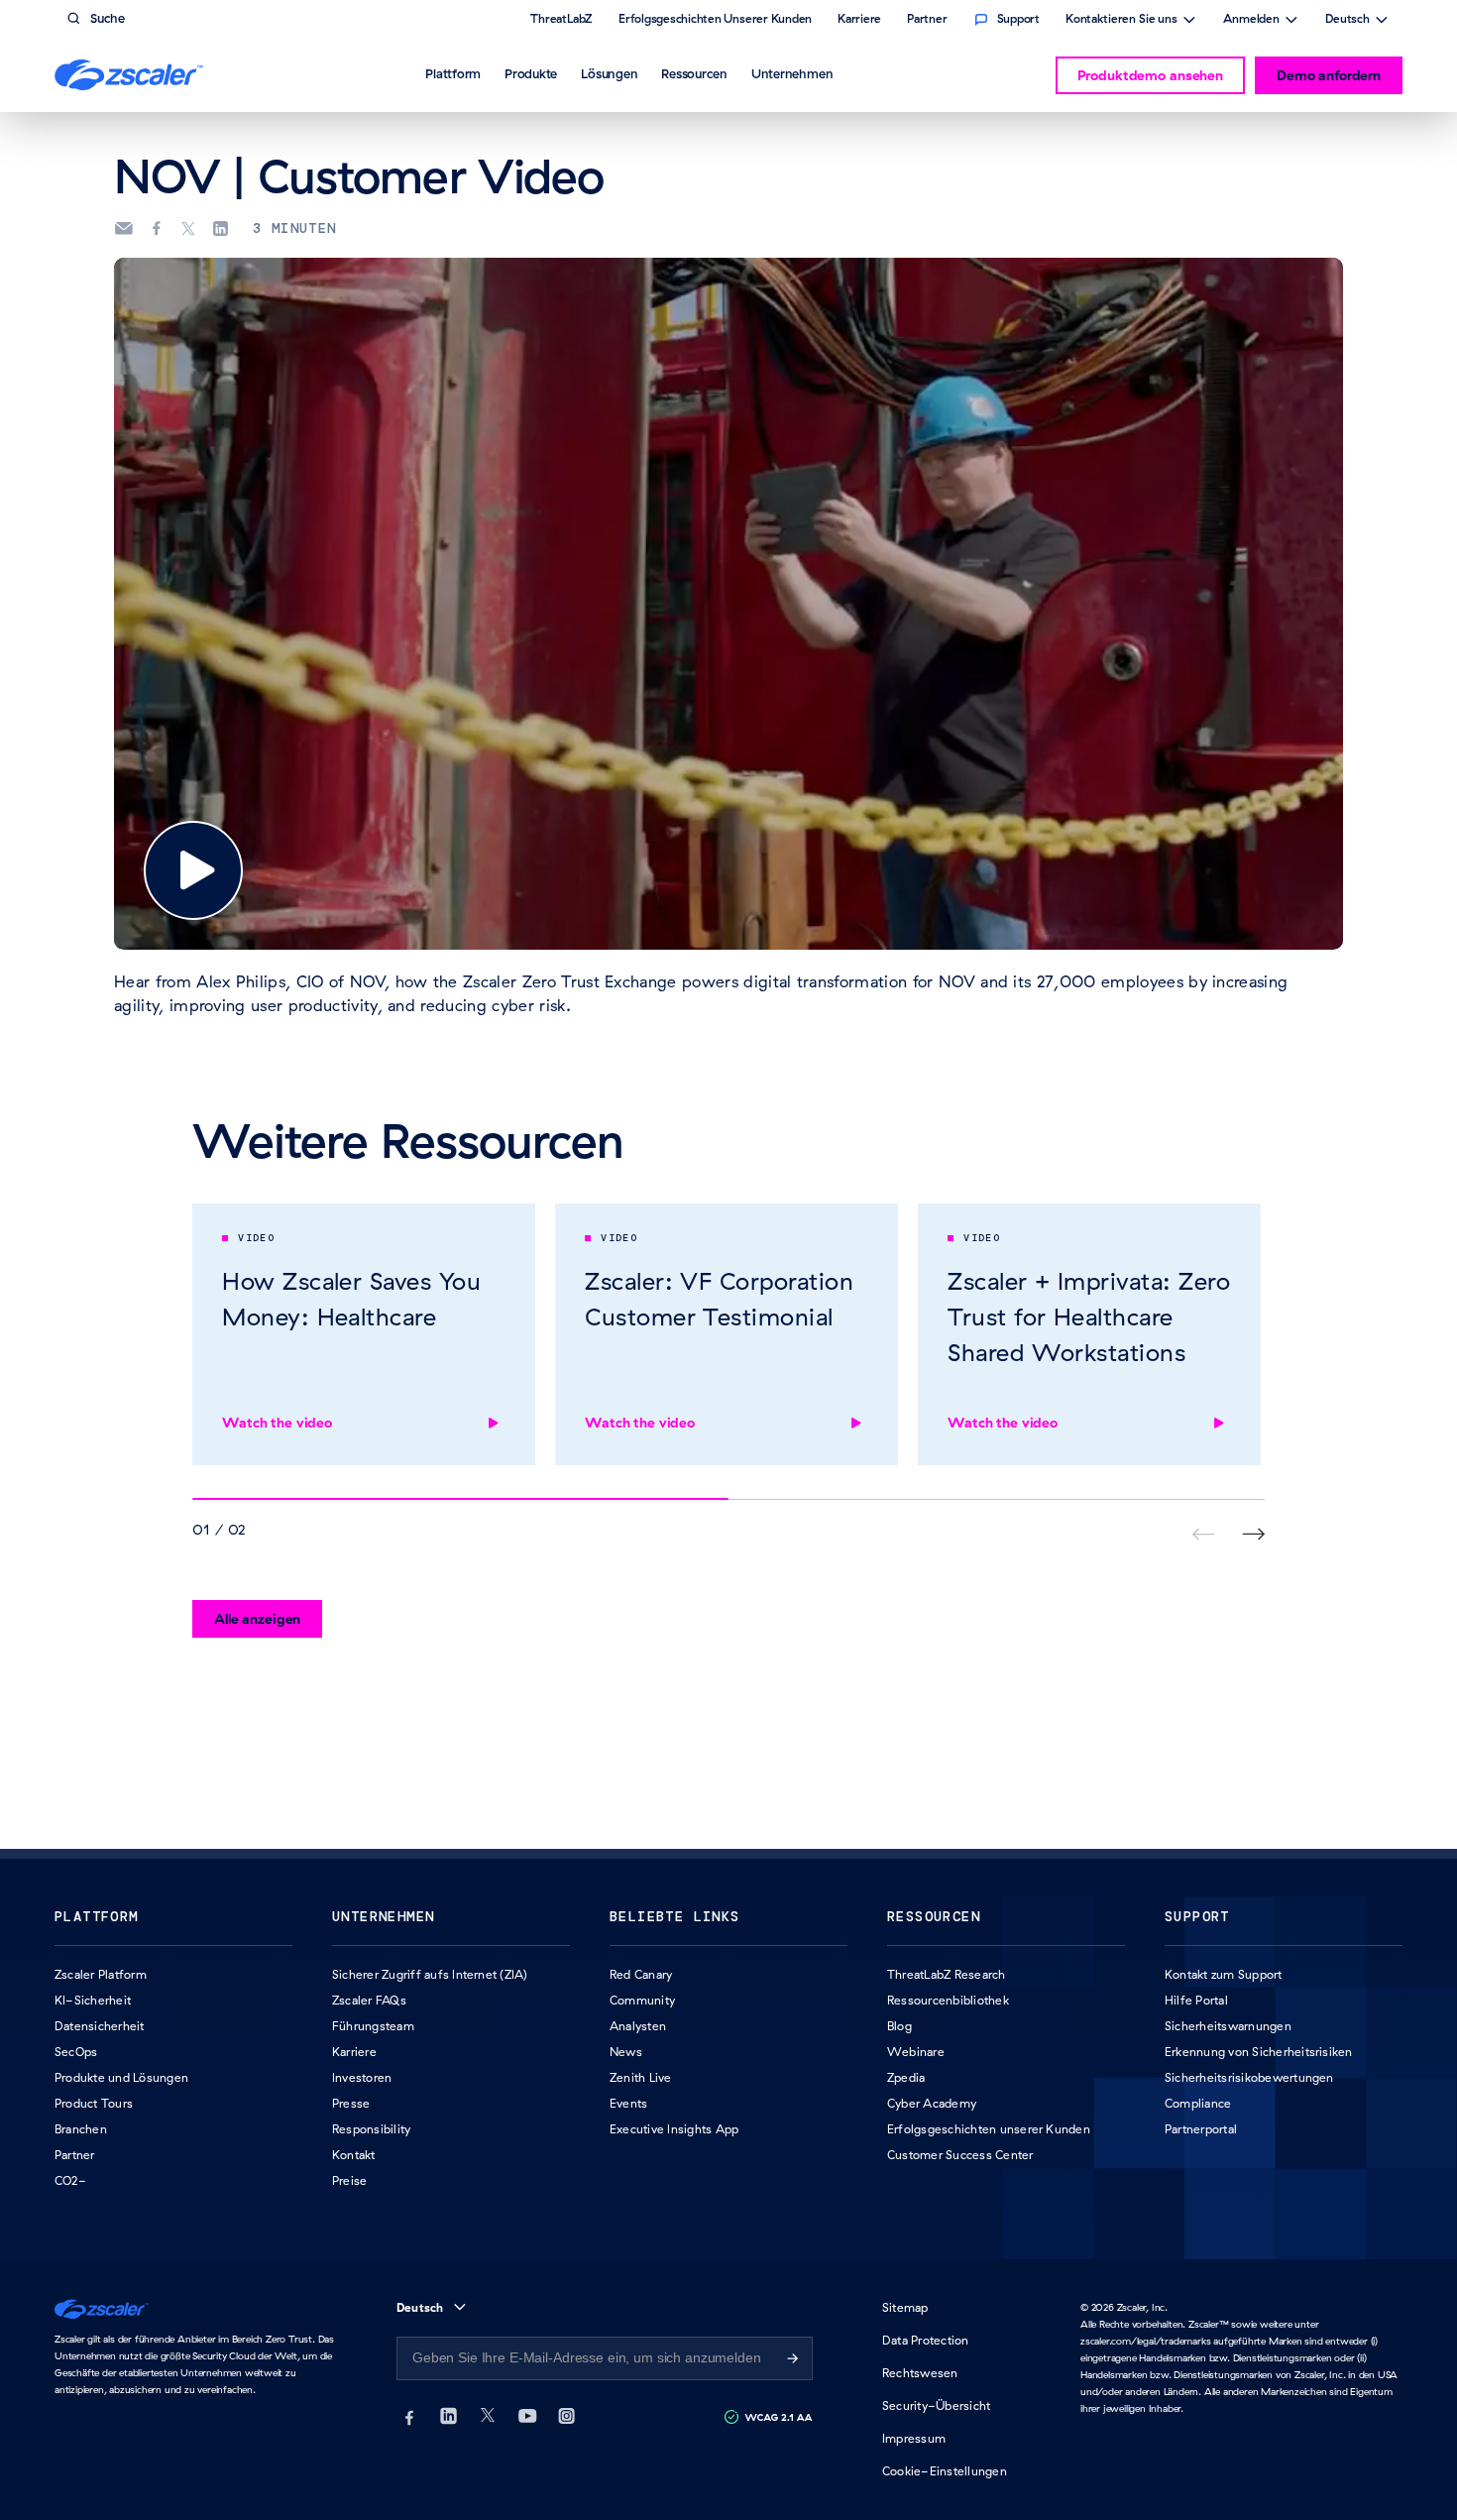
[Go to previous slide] (1253, 1534)
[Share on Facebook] (157, 229)
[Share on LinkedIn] (220, 229)
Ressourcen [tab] (694, 73)
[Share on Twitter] (188, 229)
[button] (193, 870)
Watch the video (277, 1423)
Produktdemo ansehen (1150, 75)
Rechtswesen (920, 2373)
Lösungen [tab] (609, 73)
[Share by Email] (123, 229)
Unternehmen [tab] (792, 73)
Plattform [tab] (453, 73)
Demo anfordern (1329, 75)
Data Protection (926, 2340)
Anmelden (1251, 21)
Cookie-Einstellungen (945, 2471)
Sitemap (905, 2307)
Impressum (914, 2438)
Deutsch (1347, 21)
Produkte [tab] (531, 73)
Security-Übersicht (936, 2405)
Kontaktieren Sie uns (1121, 21)
